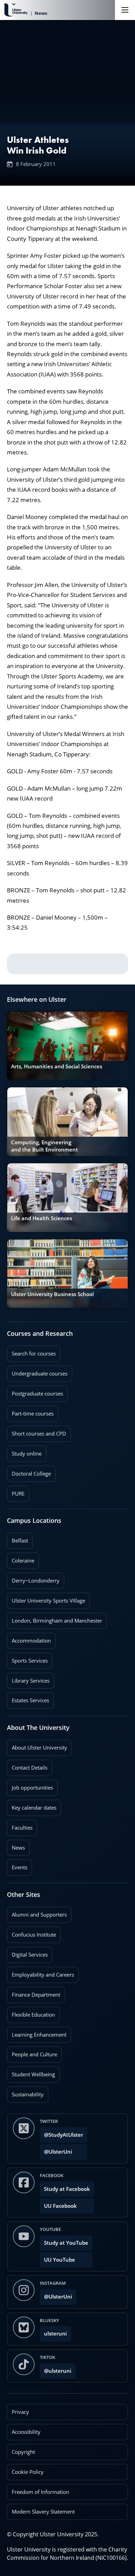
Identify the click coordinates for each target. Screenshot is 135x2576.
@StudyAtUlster (64, 2135)
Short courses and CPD (37, 1431)
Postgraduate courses (35, 1391)
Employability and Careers (40, 1972)
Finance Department (34, 1992)
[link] (67, 1046)
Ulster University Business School (52, 1294)
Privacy (20, 2412)
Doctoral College (29, 1471)
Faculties (22, 1828)
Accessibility (26, 2432)
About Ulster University (39, 1748)
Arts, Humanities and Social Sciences (57, 1066)
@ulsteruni (56, 2369)
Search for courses (34, 1354)
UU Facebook (60, 2206)
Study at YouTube (66, 2243)
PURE (18, 1494)
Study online (24, 1451)
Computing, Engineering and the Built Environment (44, 1146)
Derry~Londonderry (33, 1578)
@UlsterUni (56, 2150)
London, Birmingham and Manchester (57, 1621)
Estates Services (28, 1698)
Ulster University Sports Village (48, 1601)
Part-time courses (30, 1411)
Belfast (17, 1538)
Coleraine (21, 1558)
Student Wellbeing (31, 2072)
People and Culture (32, 2052)
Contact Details (30, 1768)
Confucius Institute (31, 1932)
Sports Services (27, 1658)
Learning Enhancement (37, 2033)
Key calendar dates (34, 1808)
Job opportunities (32, 1788)
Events (17, 1865)
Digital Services (27, 1952)
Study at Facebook (67, 2189)
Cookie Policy (28, 2472)
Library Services (28, 1678)
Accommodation (29, 1638)
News (16, 1845)
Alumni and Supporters (37, 1912)
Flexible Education (31, 2012)
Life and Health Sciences (42, 1218)
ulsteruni (55, 2334)
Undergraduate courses (37, 1371)
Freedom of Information (40, 2492)
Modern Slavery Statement (43, 2512)
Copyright (23, 2452)
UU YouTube (60, 2260)
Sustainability (25, 2092)
